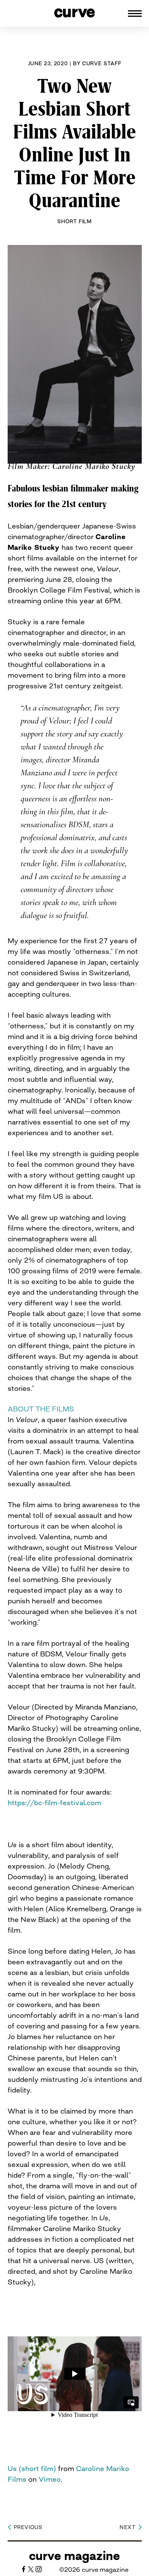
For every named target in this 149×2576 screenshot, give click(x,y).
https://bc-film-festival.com (54, 1803)
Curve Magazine (74, 2556)
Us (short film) (32, 2468)
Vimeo (50, 2479)
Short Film (74, 221)
